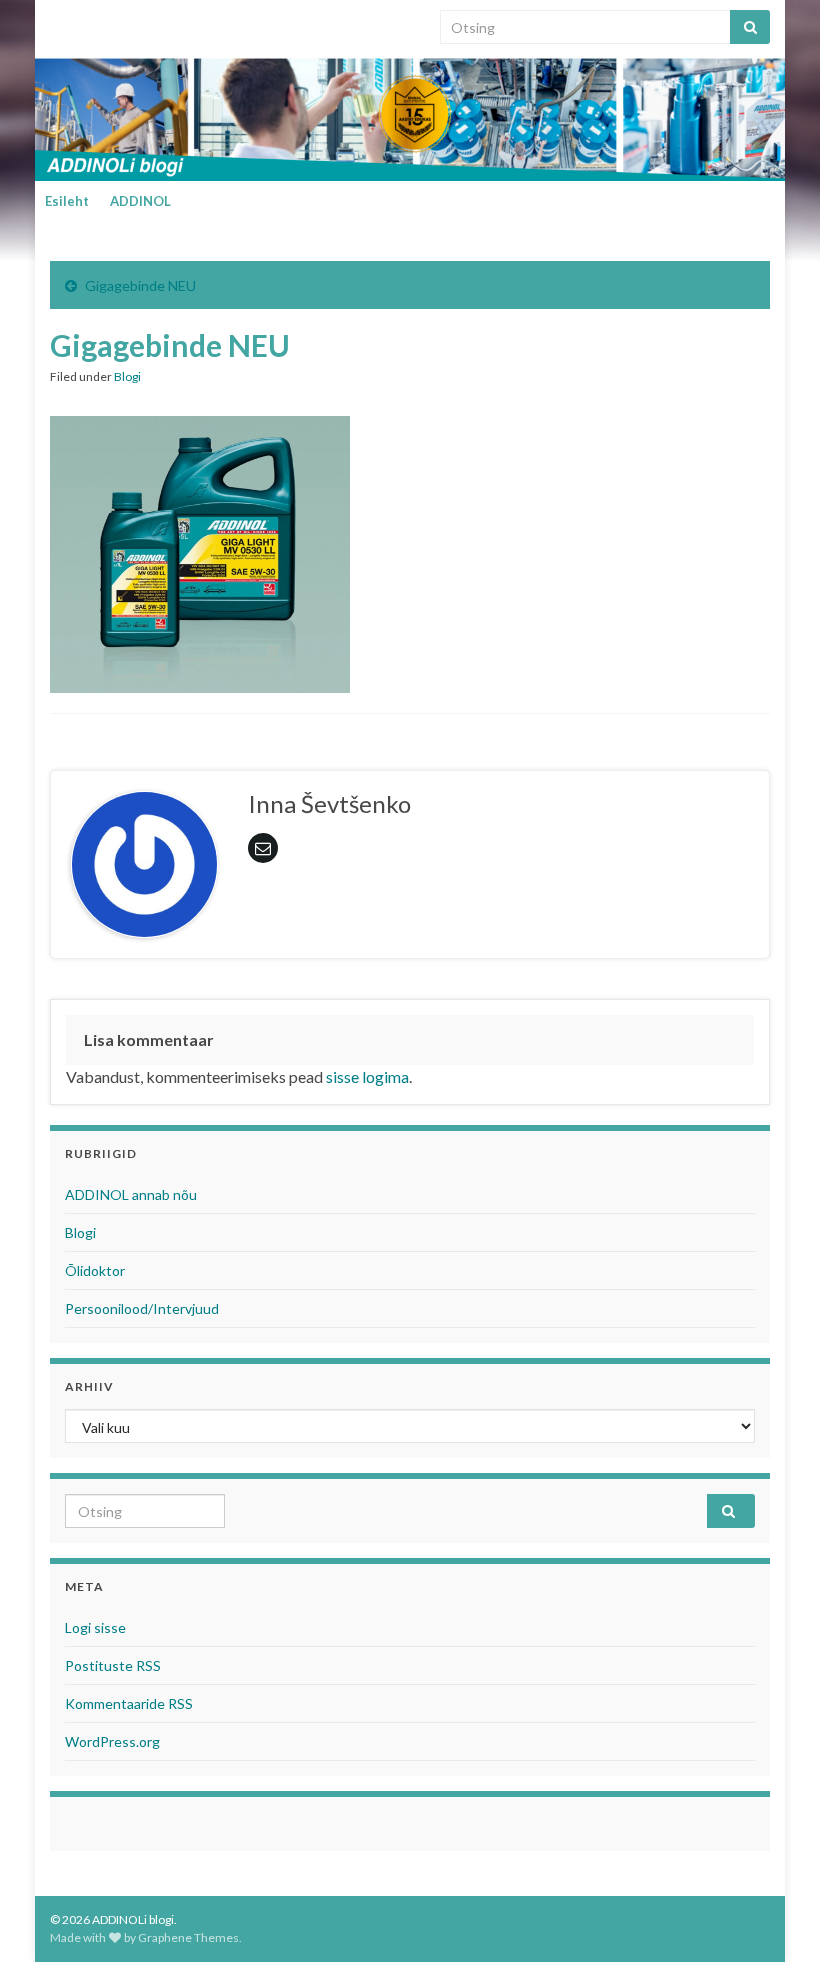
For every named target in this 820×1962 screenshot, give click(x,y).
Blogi (127, 376)
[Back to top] (775, 1917)
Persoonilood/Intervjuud (142, 1308)
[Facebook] (89, 21)
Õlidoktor (95, 1270)
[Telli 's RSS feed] (59, 21)
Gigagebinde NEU (140, 285)
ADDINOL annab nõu (131, 1194)
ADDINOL (140, 201)
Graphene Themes (188, 1937)
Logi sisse (95, 1627)
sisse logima (367, 1076)
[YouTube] (119, 21)
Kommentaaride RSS (129, 1703)
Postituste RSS (113, 1665)
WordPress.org (112, 1741)
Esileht (67, 201)
